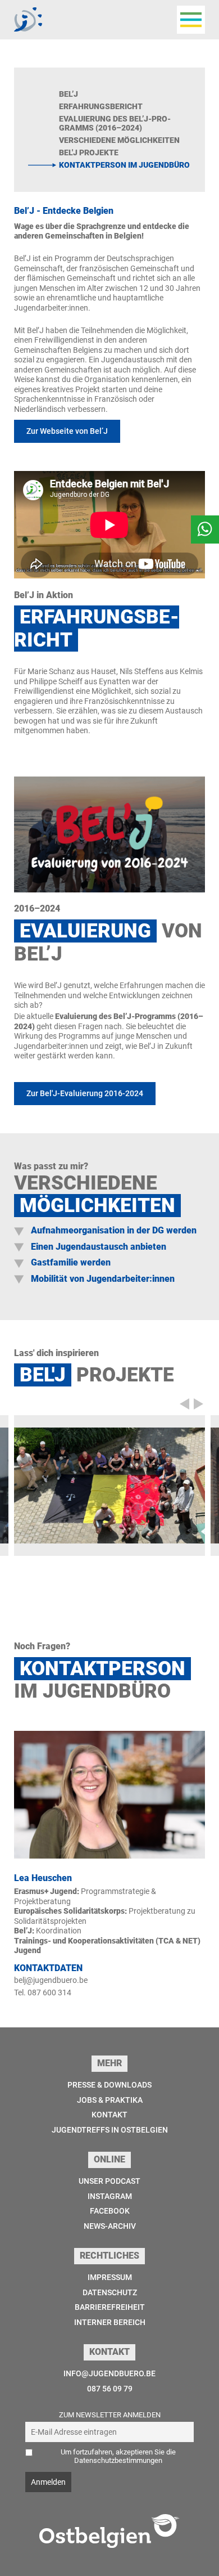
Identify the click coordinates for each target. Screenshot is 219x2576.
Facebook (110, 2211)
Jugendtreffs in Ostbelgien (110, 2130)
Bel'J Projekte (89, 152)
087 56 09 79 (110, 2389)
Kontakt (109, 2115)
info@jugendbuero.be (109, 2373)
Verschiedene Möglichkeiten (119, 140)
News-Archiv (110, 2226)
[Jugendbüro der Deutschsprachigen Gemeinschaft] (28, 19)
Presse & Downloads (109, 2085)
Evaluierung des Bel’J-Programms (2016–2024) (115, 124)
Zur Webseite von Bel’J (67, 431)
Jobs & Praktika (110, 2100)
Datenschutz (110, 2292)
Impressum (110, 2277)
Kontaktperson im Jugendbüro (124, 165)
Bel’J (69, 94)
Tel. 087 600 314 (43, 1992)
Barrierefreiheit (110, 2307)
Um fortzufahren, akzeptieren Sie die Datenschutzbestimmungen (118, 2456)
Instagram (110, 2196)
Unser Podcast (109, 2181)
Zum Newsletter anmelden (110, 2415)
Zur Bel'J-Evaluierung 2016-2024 (85, 1093)
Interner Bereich (110, 2322)
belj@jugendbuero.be (51, 1980)
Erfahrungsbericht (101, 106)
